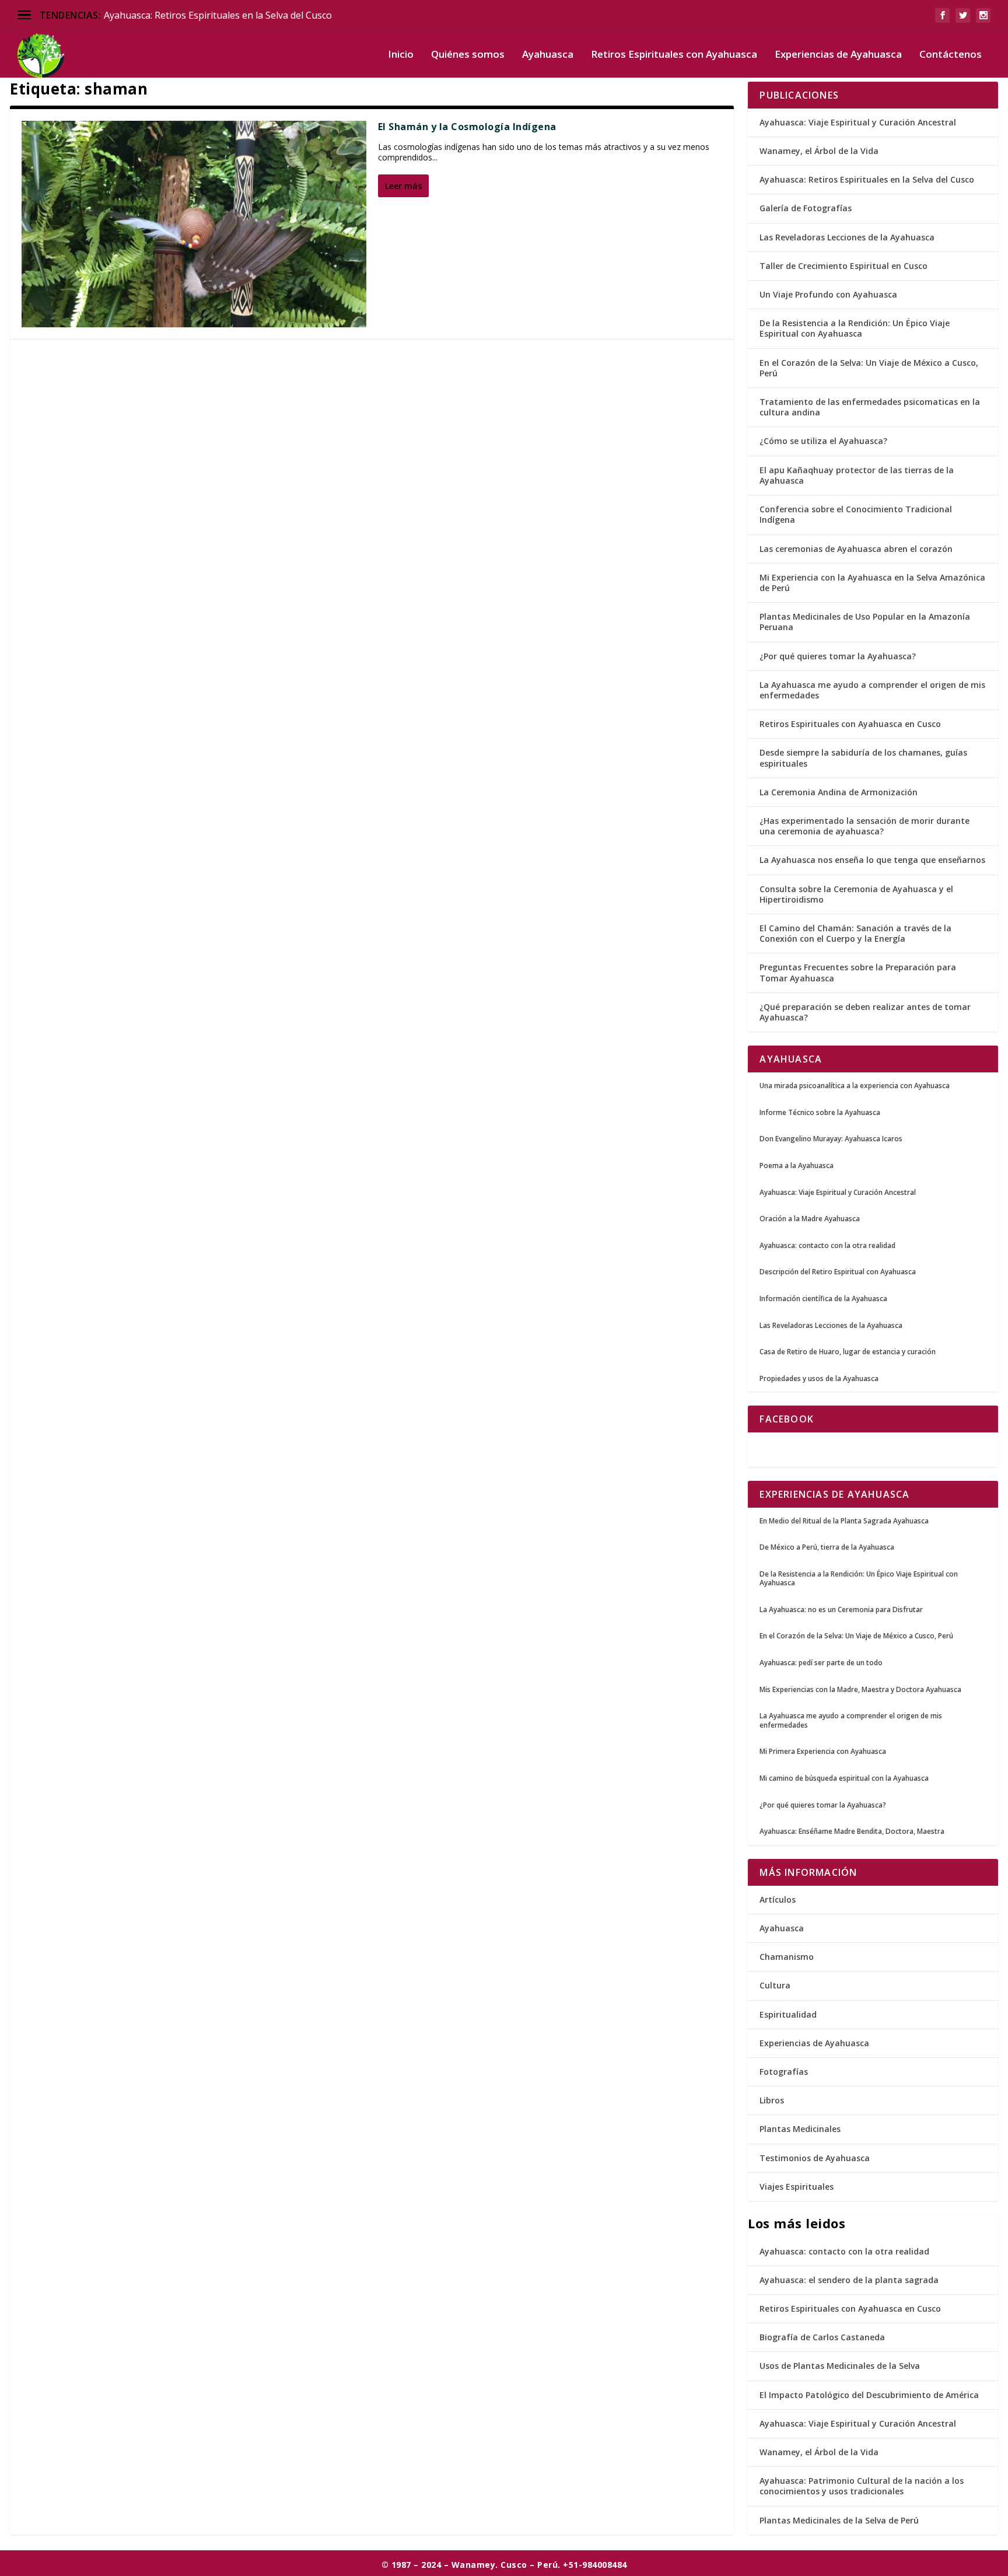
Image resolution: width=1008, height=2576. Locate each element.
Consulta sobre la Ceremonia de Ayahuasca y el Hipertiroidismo (856, 894)
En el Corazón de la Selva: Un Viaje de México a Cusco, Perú (869, 368)
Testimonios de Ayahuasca (815, 2158)
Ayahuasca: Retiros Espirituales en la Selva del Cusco (218, 15)
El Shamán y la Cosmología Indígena (467, 127)
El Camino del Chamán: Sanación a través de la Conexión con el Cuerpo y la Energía (855, 933)
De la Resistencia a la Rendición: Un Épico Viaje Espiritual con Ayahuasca (855, 328)
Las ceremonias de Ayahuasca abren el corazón (856, 549)
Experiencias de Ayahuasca (838, 55)
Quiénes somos (468, 55)
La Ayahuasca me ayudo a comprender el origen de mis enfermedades (872, 690)
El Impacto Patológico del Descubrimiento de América (869, 2395)
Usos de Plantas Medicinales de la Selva (840, 2366)
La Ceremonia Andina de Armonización (839, 792)
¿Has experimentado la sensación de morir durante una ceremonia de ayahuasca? (864, 826)
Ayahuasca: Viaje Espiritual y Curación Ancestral (858, 122)
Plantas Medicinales (800, 2129)
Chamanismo (787, 1957)
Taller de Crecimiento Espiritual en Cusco (843, 266)
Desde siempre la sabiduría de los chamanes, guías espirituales (863, 758)
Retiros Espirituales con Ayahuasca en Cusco (850, 724)
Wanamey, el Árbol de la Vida (819, 151)
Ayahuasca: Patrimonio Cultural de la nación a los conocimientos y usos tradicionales (862, 2486)
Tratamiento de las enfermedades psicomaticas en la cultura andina (870, 407)
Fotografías (784, 2072)
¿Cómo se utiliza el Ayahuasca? (823, 441)
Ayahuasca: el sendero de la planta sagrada (849, 2280)
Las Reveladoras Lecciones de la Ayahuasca (847, 237)
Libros (772, 2100)
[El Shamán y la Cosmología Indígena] (194, 224)
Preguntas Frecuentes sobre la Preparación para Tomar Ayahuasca (858, 972)
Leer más (403, 186)
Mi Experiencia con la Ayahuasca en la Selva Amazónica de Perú (872, 583)
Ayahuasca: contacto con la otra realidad (844, 2251)
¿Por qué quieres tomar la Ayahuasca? (838, 656)
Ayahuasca (548, 55)
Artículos (778, 1899)
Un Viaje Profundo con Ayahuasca (828, 294)
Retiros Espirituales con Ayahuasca (674, 55)
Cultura (775, 1985)
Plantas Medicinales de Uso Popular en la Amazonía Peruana (865, 622)
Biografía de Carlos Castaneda (822, 2337)
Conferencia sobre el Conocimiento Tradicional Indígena (856, 514)
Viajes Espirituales (797, 2187)
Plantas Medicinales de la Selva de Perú (839, 2520)
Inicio (401, 55)
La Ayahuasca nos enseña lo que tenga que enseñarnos (872, 860)
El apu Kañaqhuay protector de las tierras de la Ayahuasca (857, 475)
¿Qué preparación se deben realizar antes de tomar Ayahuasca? (865, 1012)
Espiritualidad (788, 2014)
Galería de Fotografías (806, 208)
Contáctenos (951, 55)
